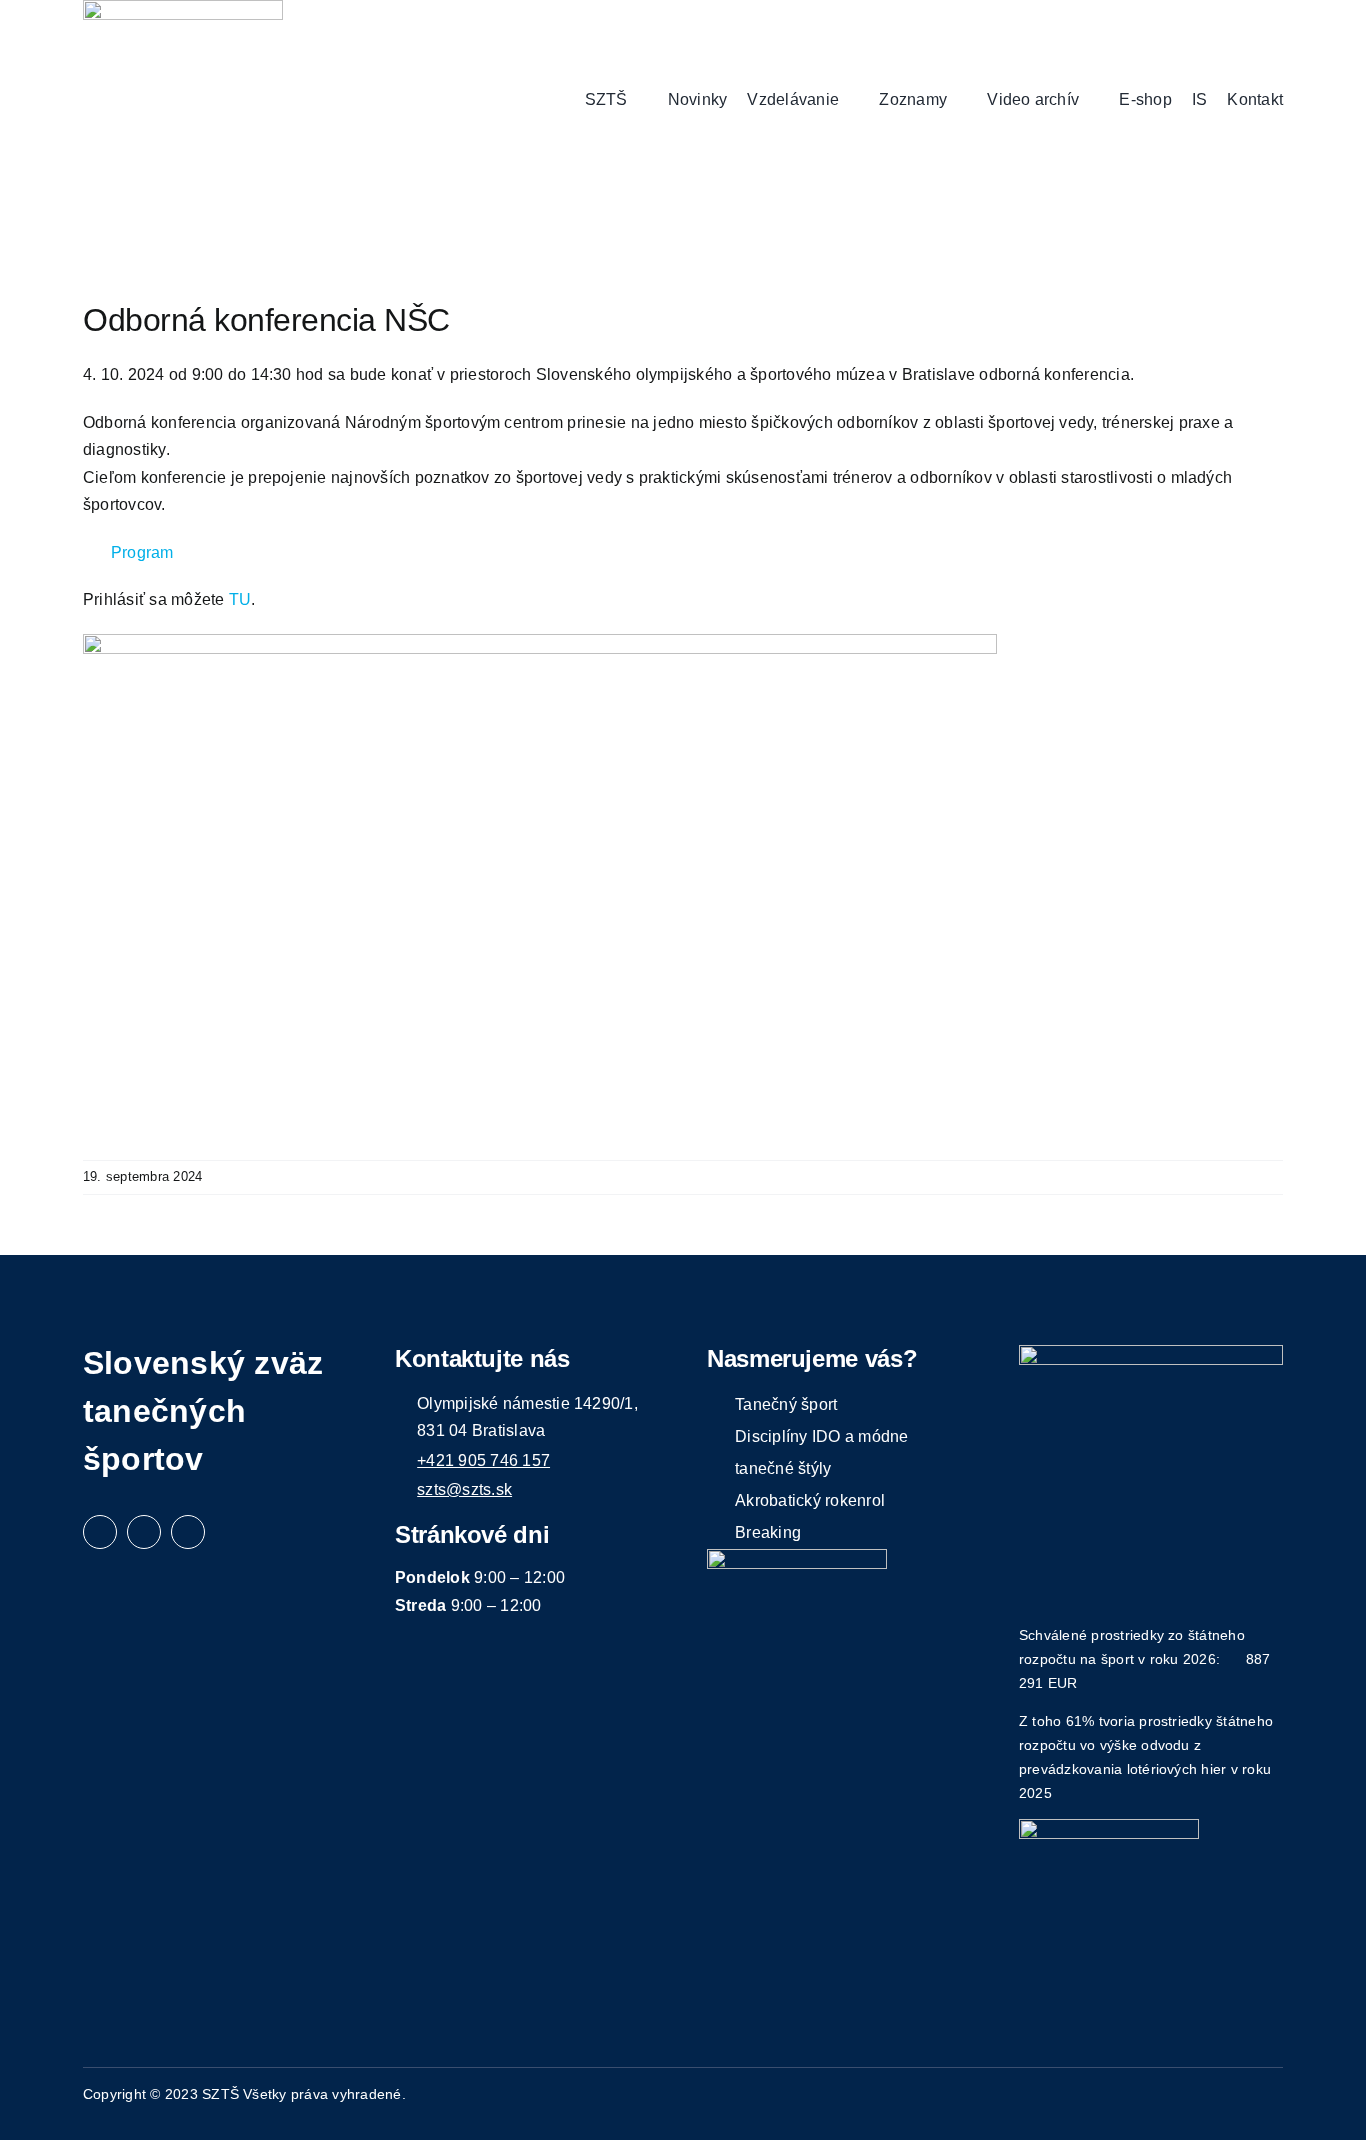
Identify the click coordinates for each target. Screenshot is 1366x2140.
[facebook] (100, 1532)
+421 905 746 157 (483, 1460)
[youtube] (188, 1532)
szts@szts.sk (464, 1489)
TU (240, 599)
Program (142, 552)
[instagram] (144, 1532)
